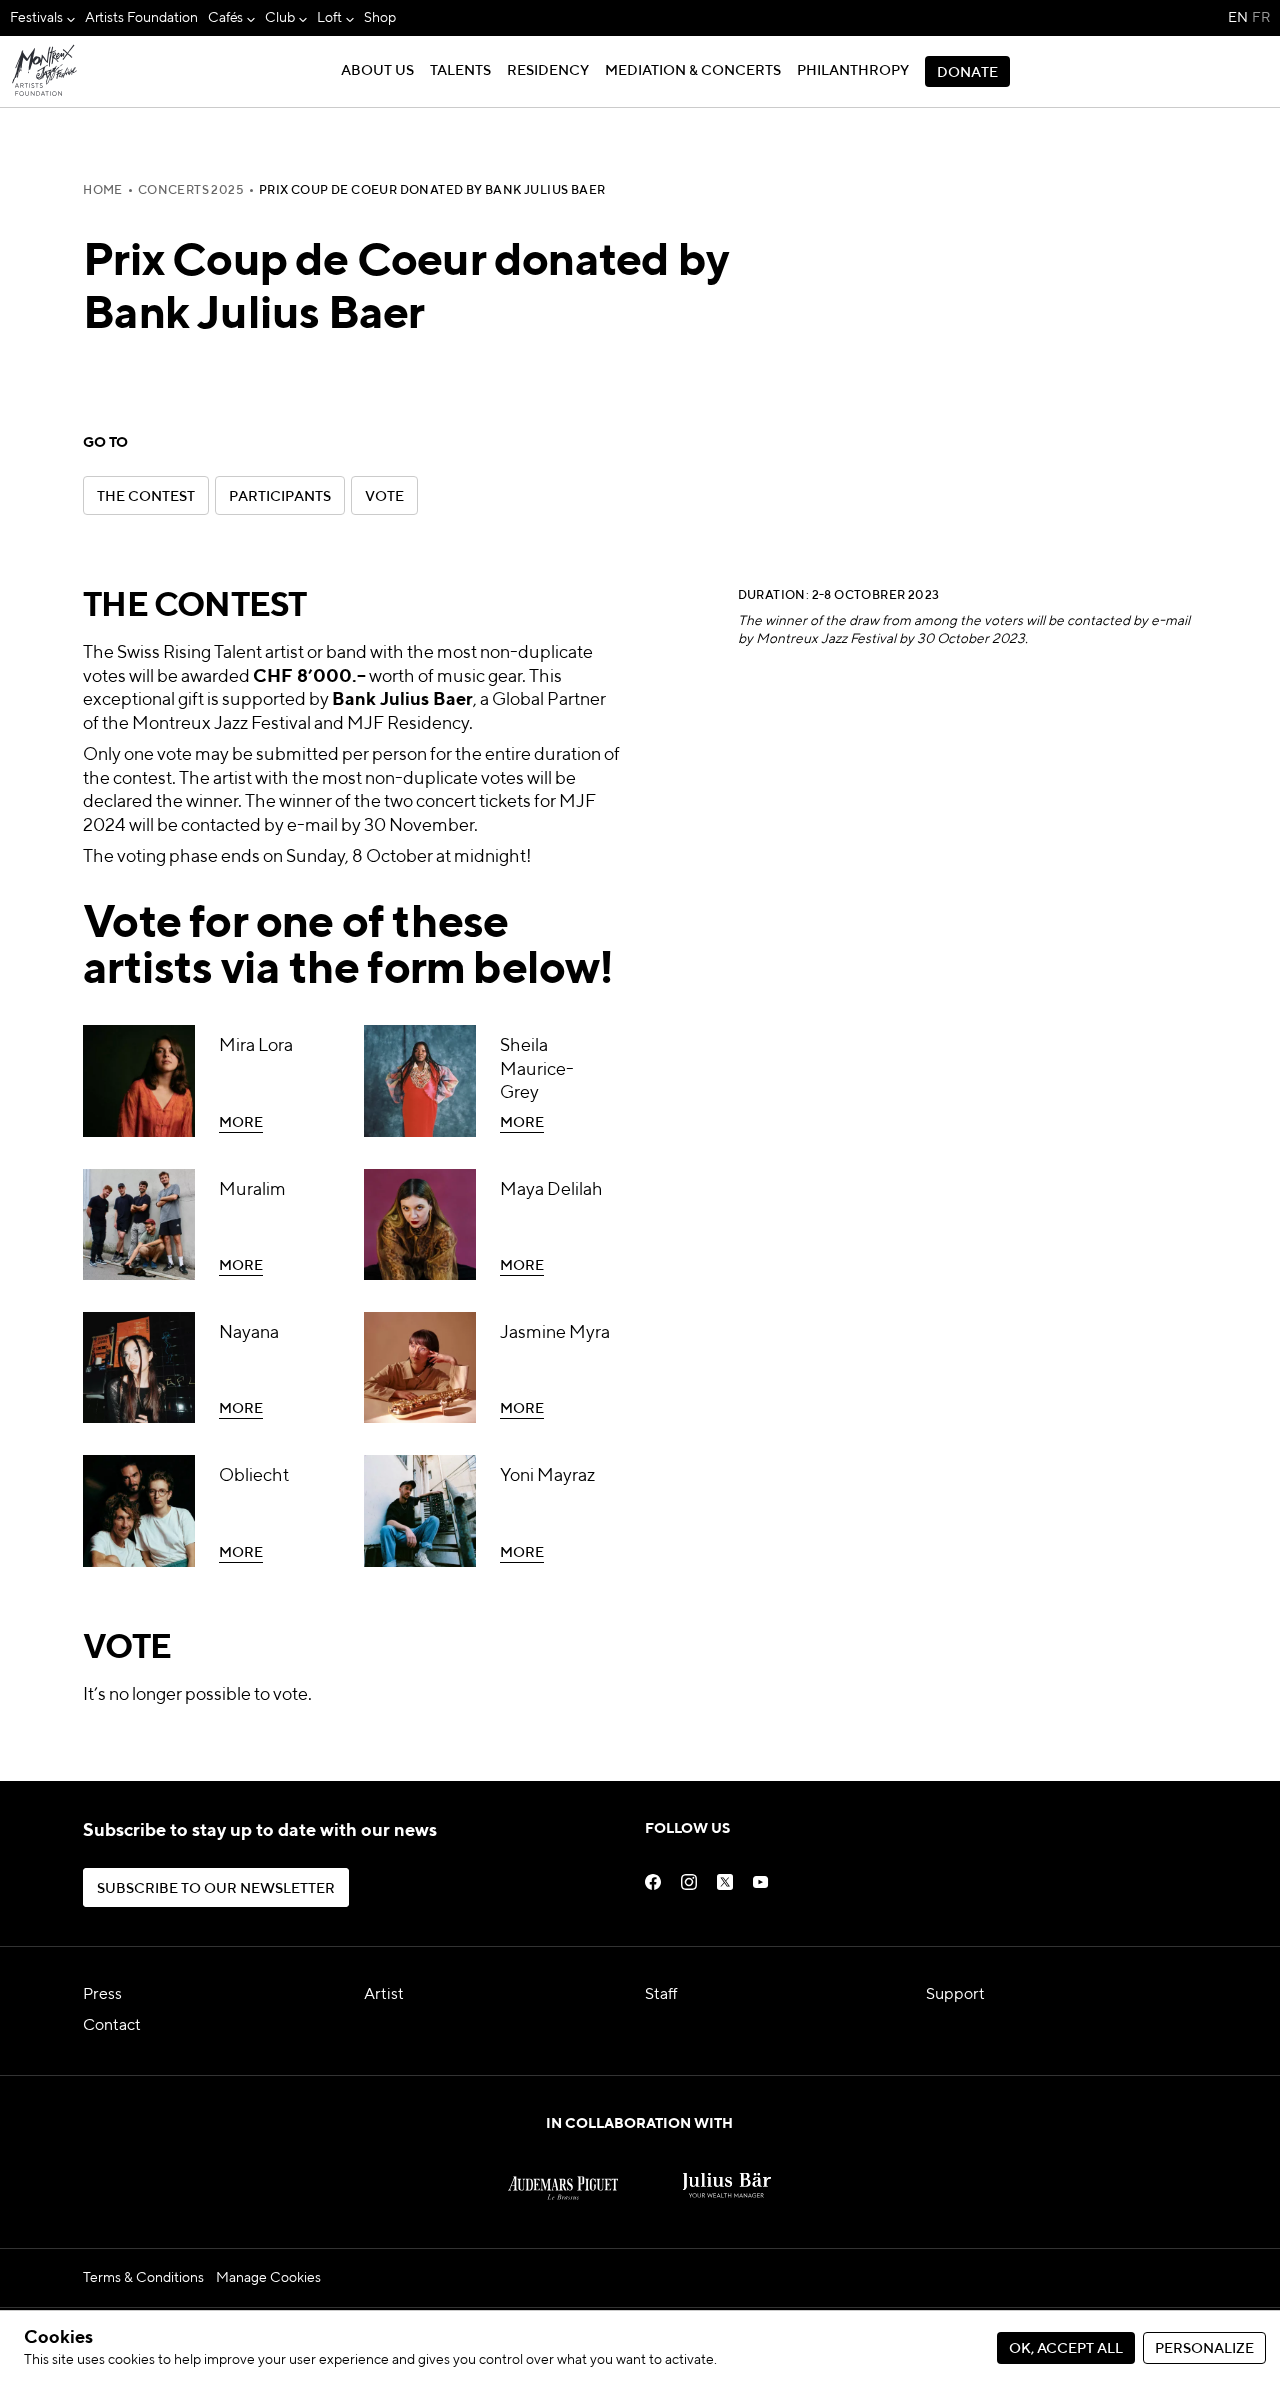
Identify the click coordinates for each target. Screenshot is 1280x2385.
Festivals (36, 18)
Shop (380, 18)
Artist (384, 1995)
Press (102, 1995)
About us (377, 71)
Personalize (1204, 2349)
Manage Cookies (268, 2278)
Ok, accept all (1066, 2349)
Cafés (226, 18)
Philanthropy (853, 71)
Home (103, 191)
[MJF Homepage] (44, 72)
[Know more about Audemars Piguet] (563, 2175)
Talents (460, 71)
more (102, 1033)
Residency (548, 71)
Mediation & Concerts (693, 71)
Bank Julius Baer (402, 700)
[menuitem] (42, 18)
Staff (661, 1995)
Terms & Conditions (143, 2278)
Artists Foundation (141, 18)
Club (280, 18)
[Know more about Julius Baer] (726, 2175)
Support (955, 1995)
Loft (329, 18)
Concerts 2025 (191, 191)
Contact (112, 2026)
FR (1261, 18)
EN (1238, 18)
